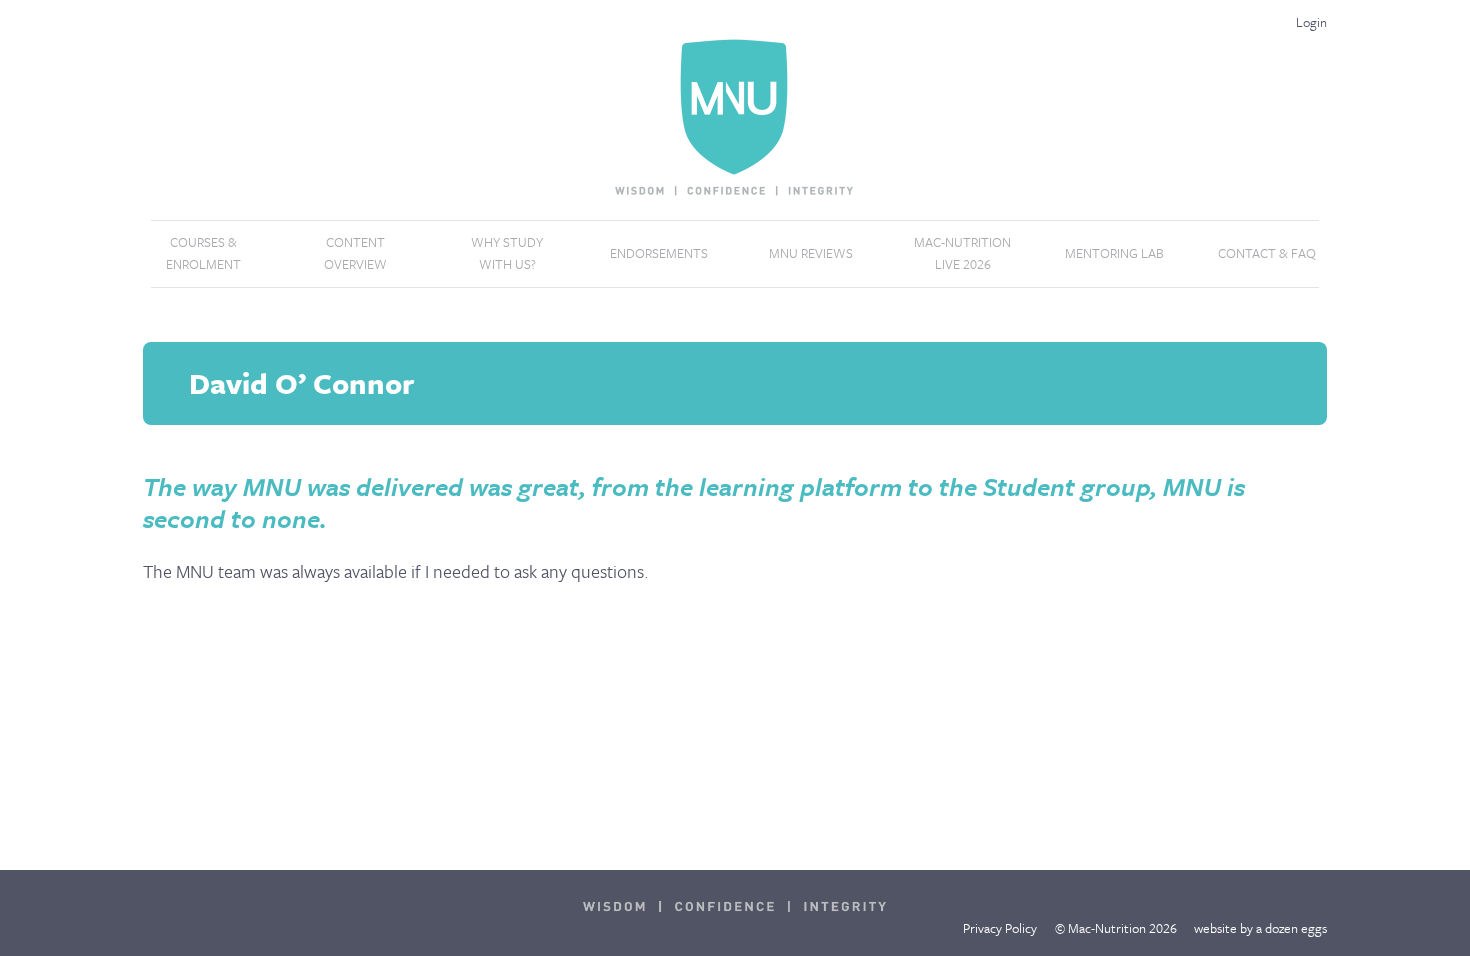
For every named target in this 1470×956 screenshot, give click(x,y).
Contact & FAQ (1267, 253)
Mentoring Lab (1114, 253)
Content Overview (355, 253)
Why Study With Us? (507, 253)
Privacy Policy (1000, 928)
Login (1311, 22)
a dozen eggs (1291, 928)
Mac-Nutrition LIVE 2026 (962, 253)
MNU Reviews (811, 253)
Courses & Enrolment (203, 253)
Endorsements (659, 253)
